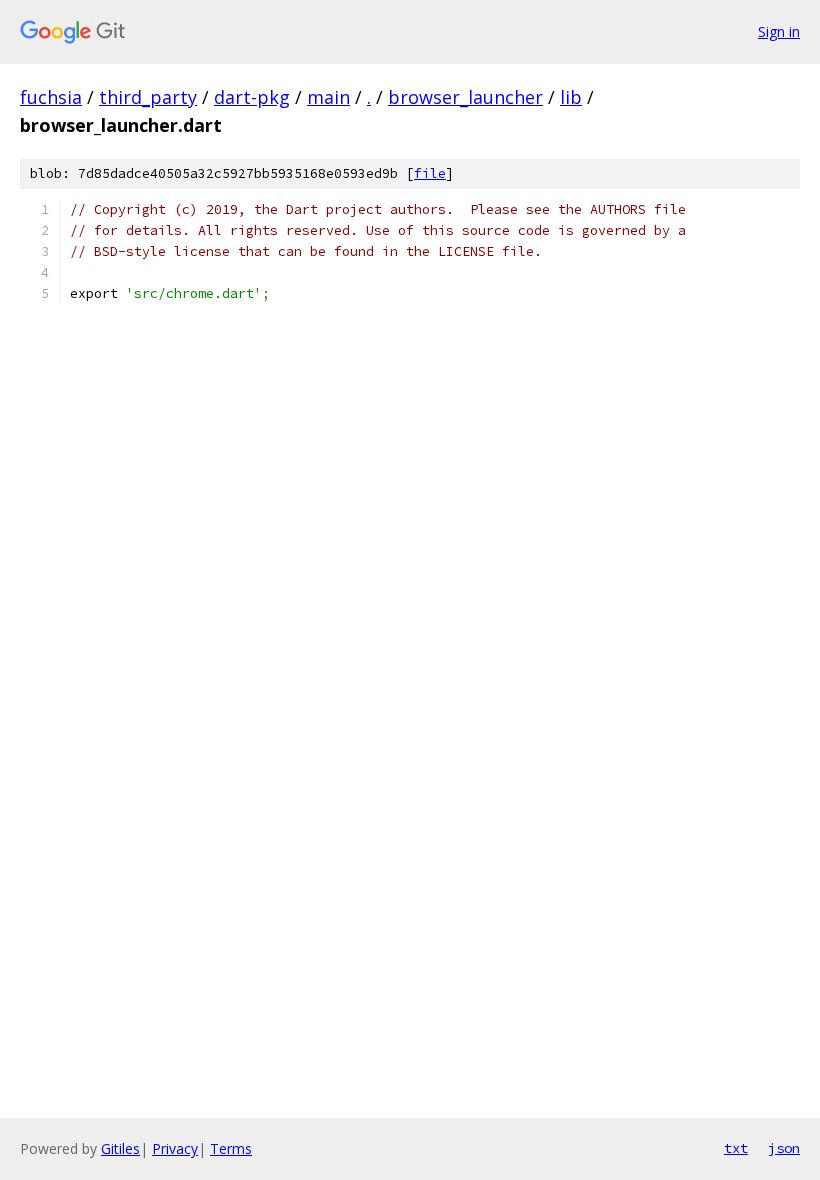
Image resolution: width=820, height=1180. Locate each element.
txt (736, 1148)
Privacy (175, 1148)
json (784, 1148)
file (430, 173)
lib (571, 97)
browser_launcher (465, 97)
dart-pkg (252, 97)
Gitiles (120, 1148)
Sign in (779, 31)
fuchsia (51, 97)
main (328, 97)
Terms (231, 1148)
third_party (148, 97)
